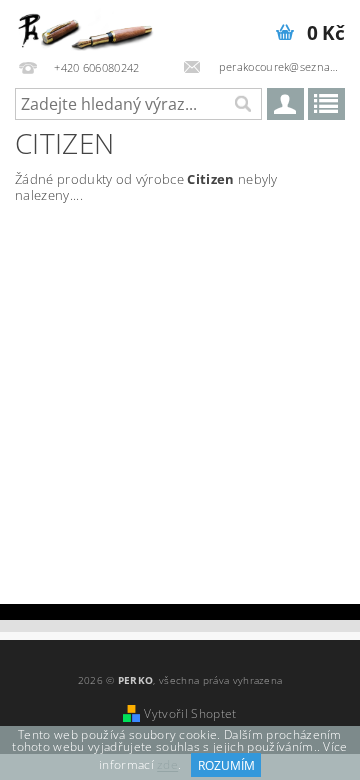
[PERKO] (90, 26)
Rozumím (226, 765)
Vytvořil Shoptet (190, 713)
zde (167, 765)
